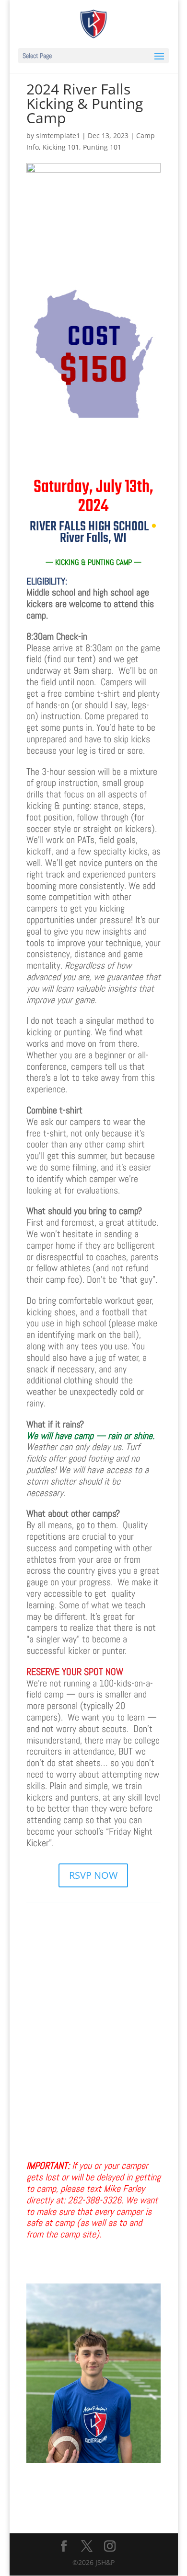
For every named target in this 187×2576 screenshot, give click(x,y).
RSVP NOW (93, 1875)
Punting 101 (102, 147)
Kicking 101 (61, 147)
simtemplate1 (58, 135)
